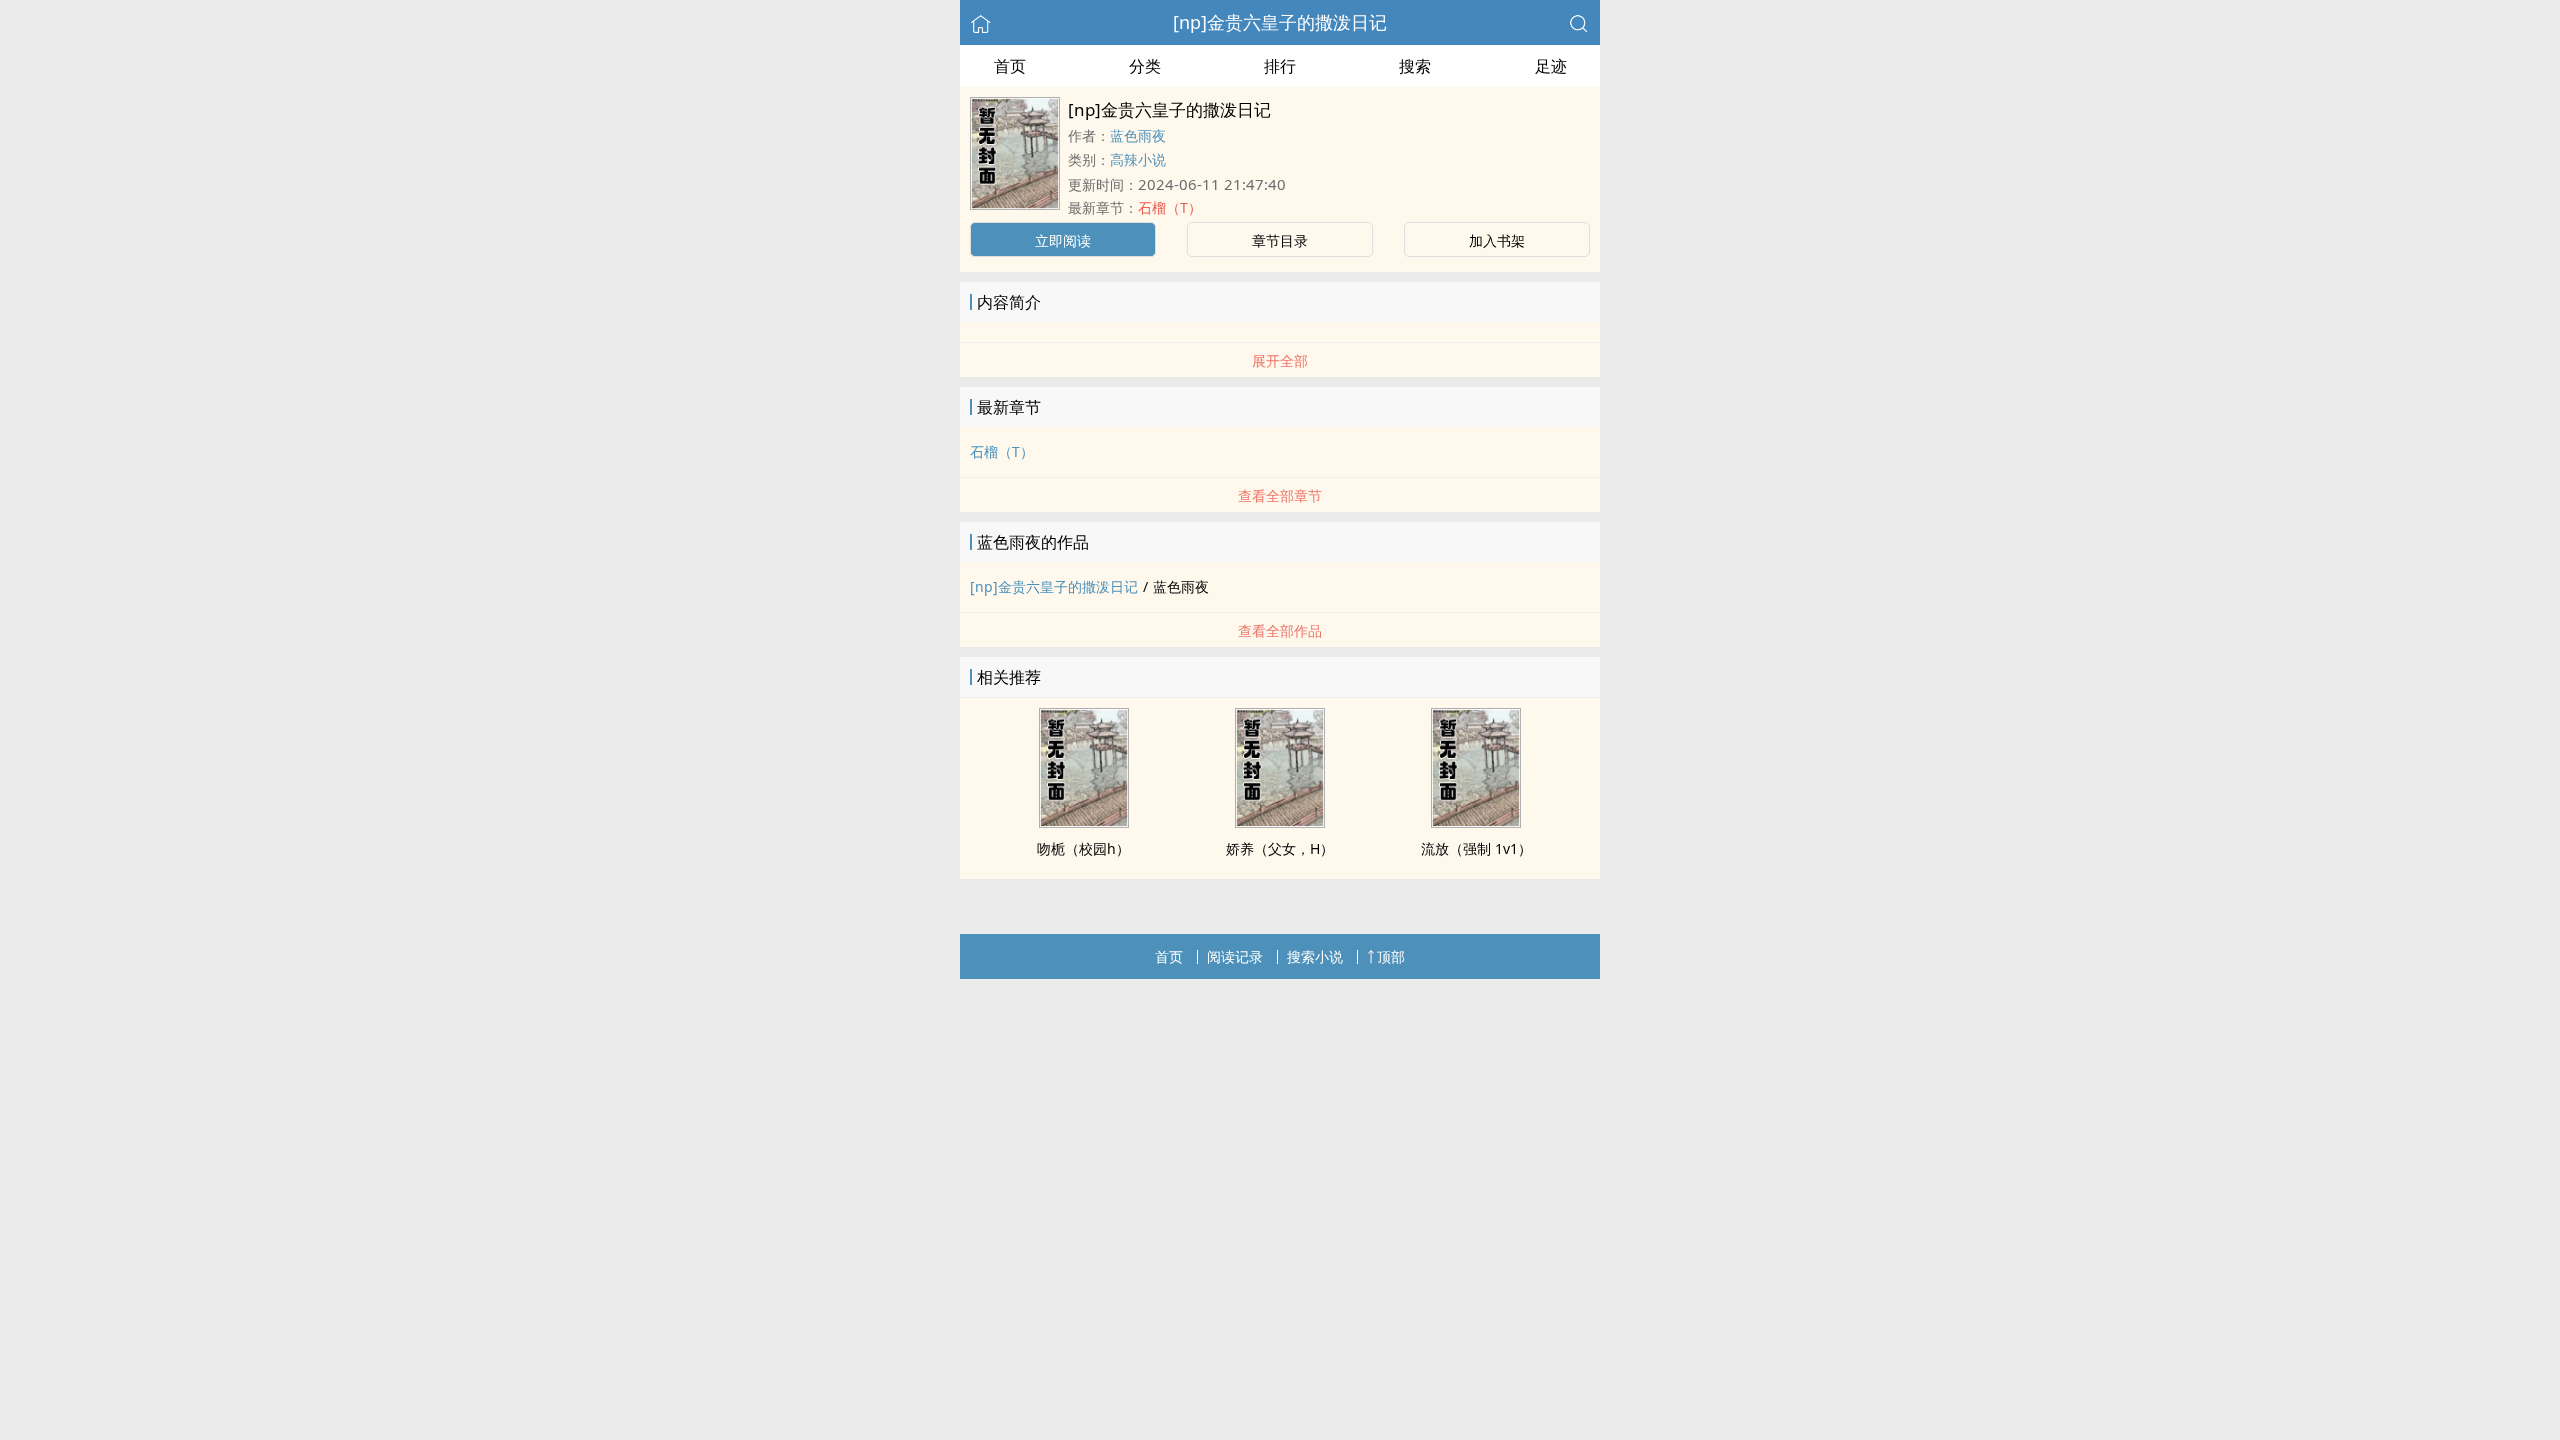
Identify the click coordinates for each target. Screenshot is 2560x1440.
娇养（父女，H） (1280, 848)
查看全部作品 (1280, 630)
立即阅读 (1063, 240)
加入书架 (1497, 240)
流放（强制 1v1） (1476, 848)
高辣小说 (1138, 159)
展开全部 (1280, 360)
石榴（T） (1170, 207)
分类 (1145, 66)
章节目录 (1280, 240)
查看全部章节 (1280, 495)
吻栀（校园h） (1083, 848)
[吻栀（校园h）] (1084, 822)
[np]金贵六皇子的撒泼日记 (1280, 22)
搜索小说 (1315, 956)
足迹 (1551, 66)
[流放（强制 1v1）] (1476, 822)
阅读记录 (1235, 956)
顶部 (1391, 956)
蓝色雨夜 (1138, 135)
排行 (1280, 66)
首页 (1010, 66)
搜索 (1415, 66)
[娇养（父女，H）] (1280, 822)
